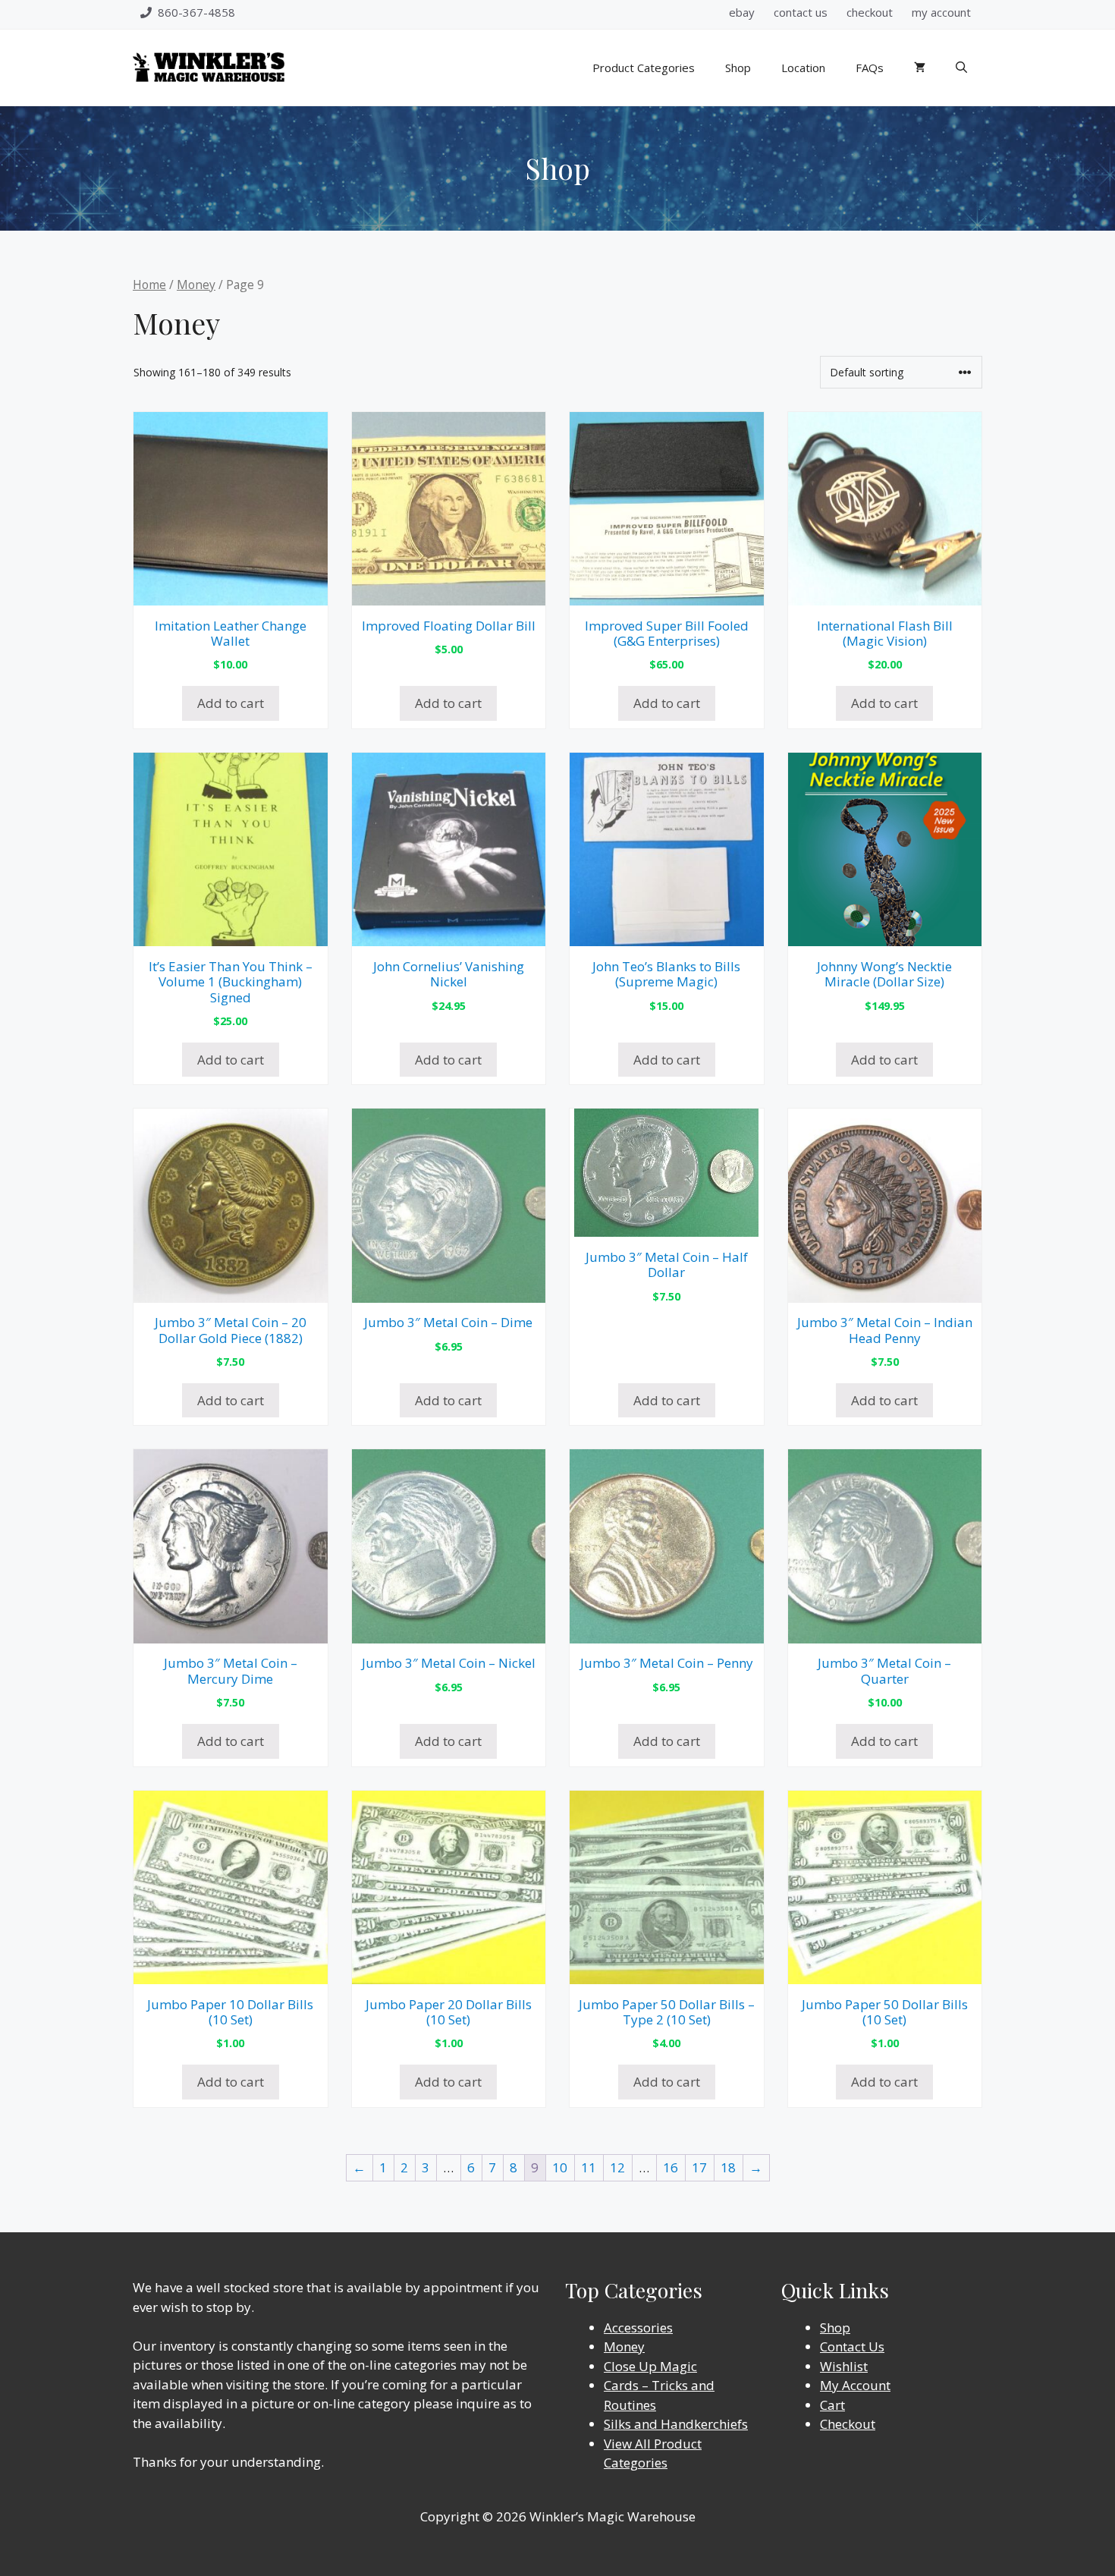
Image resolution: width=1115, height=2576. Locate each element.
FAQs (870, 68)
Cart (832, 2405)
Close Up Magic (650, 2366)
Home (149, 285)
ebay (742, 12)
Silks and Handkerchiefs (676, 2424)
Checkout (848, 2424)
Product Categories (644, 68)
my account (941, 12)
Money (196, 285)
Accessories (638, 2328)
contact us (801, 12)
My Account (855, 2385)
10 (560, 2167)
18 (728, 2167)
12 (617, 2167)
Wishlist (844, 2366)
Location (803, 68)
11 (589, 2167)
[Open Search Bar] (961, 68)
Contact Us (852, 2346)
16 (671, 2167)
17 (699, 2167)
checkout (870, 12)
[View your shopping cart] (920, 68)
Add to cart (231, 703)
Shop (738, 68)
